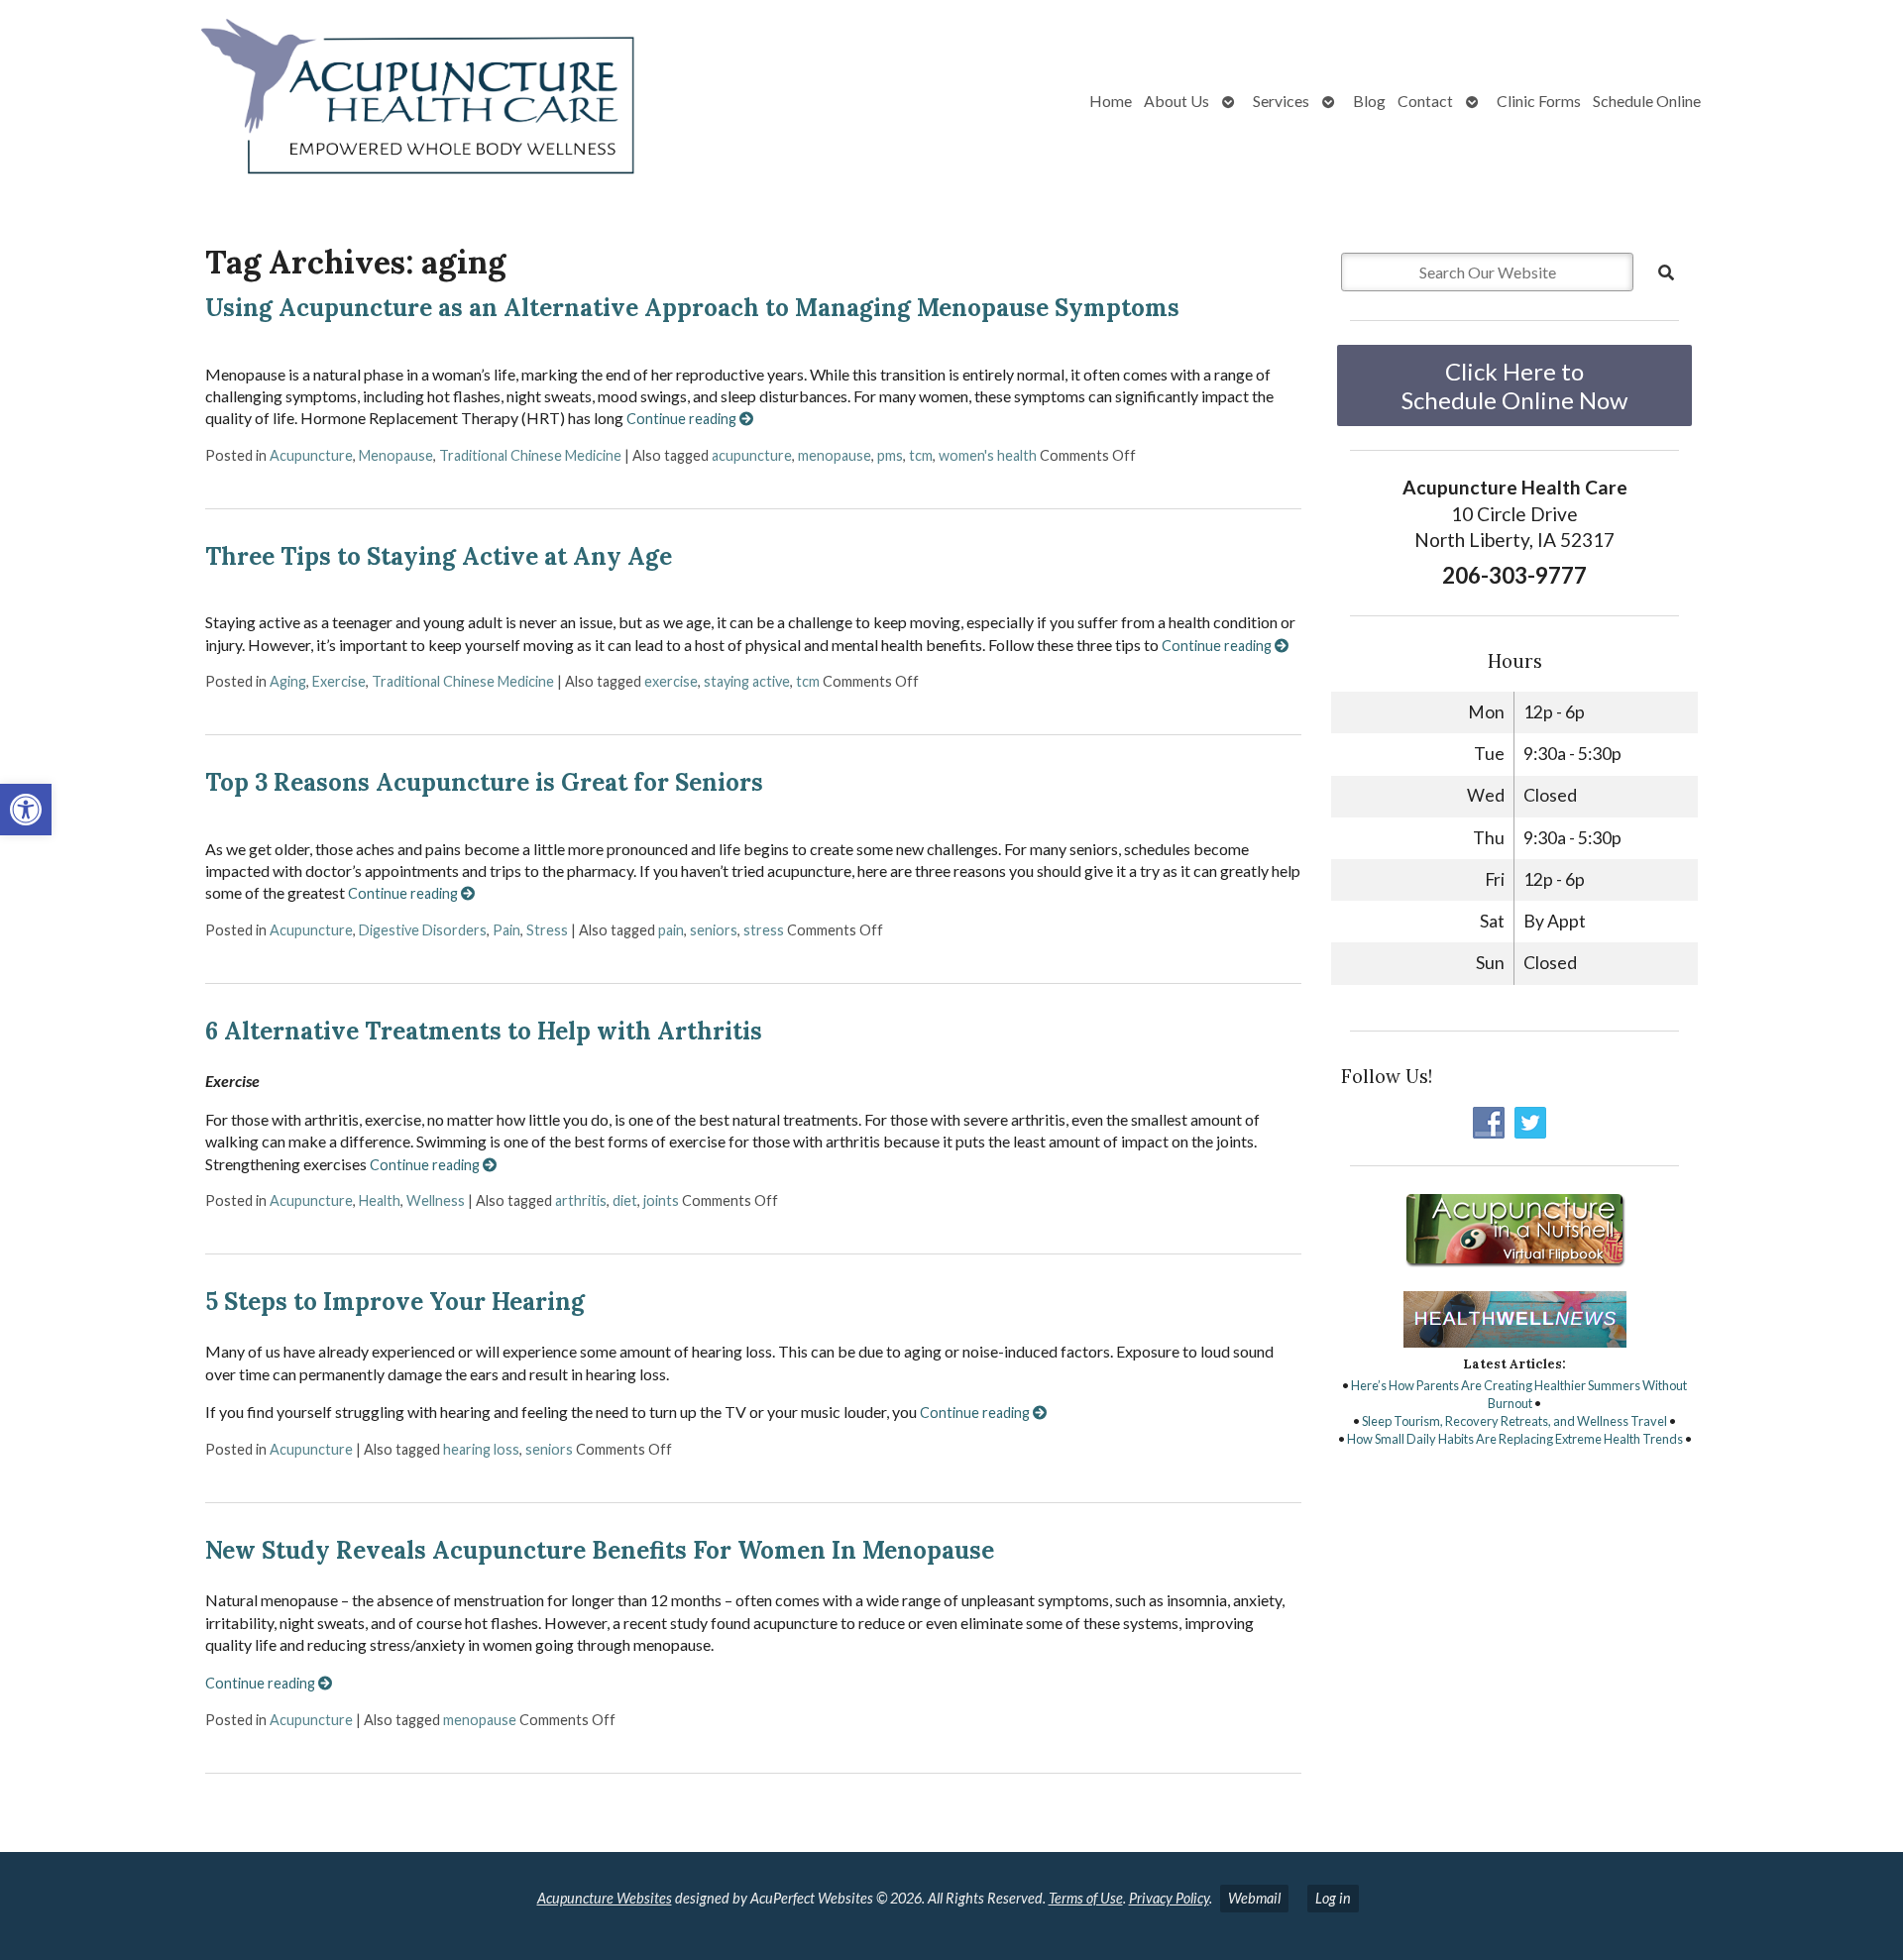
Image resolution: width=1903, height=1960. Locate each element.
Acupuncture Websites (605, 1898)
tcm (921, 455)
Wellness (436, 1200)
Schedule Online (1647, 101)
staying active (747, 681)
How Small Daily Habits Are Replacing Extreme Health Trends (1515, 1439)
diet (625, 1200)
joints (661, 1200)
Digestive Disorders (423, 930)
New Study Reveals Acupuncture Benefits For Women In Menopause (600, 1550)
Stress (547, 930)
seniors (714, 930)
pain (671, 930)
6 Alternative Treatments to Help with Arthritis (484, 1031)
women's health (988, 455)
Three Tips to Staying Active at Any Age (439, 556)
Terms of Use (1086, 1898)
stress (764, 930)
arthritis (581, 1200)
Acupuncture (311, 455)
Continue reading (683, 419)
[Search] (1666, 272)
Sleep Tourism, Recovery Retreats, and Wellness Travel (1514, 1421)
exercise (671, 681)
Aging (288, 681)
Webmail (1254, 1898)
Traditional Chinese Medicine (530, 455)
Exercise (339, 681)
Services (1281, 101)
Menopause (396, 455)
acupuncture (752, 455)
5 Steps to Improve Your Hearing (395, 1302)
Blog (1369, 101)
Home (1111, 101)
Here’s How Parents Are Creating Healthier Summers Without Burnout (1519, 1394)
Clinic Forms (1539, 101)
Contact (1425, 101)
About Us (1176, 101)
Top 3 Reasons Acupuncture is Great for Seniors (484, 782)
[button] (26, 810)
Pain (506, 930)
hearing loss (481, 1449)
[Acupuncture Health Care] (337, 101)
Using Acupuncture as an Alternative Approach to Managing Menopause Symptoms (692, 308)
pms (890, 455)
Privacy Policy (1169, 1898)
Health (380, 1200)
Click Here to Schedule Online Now (1514, 385)
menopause (835, 455)
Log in (1333, 1898)
